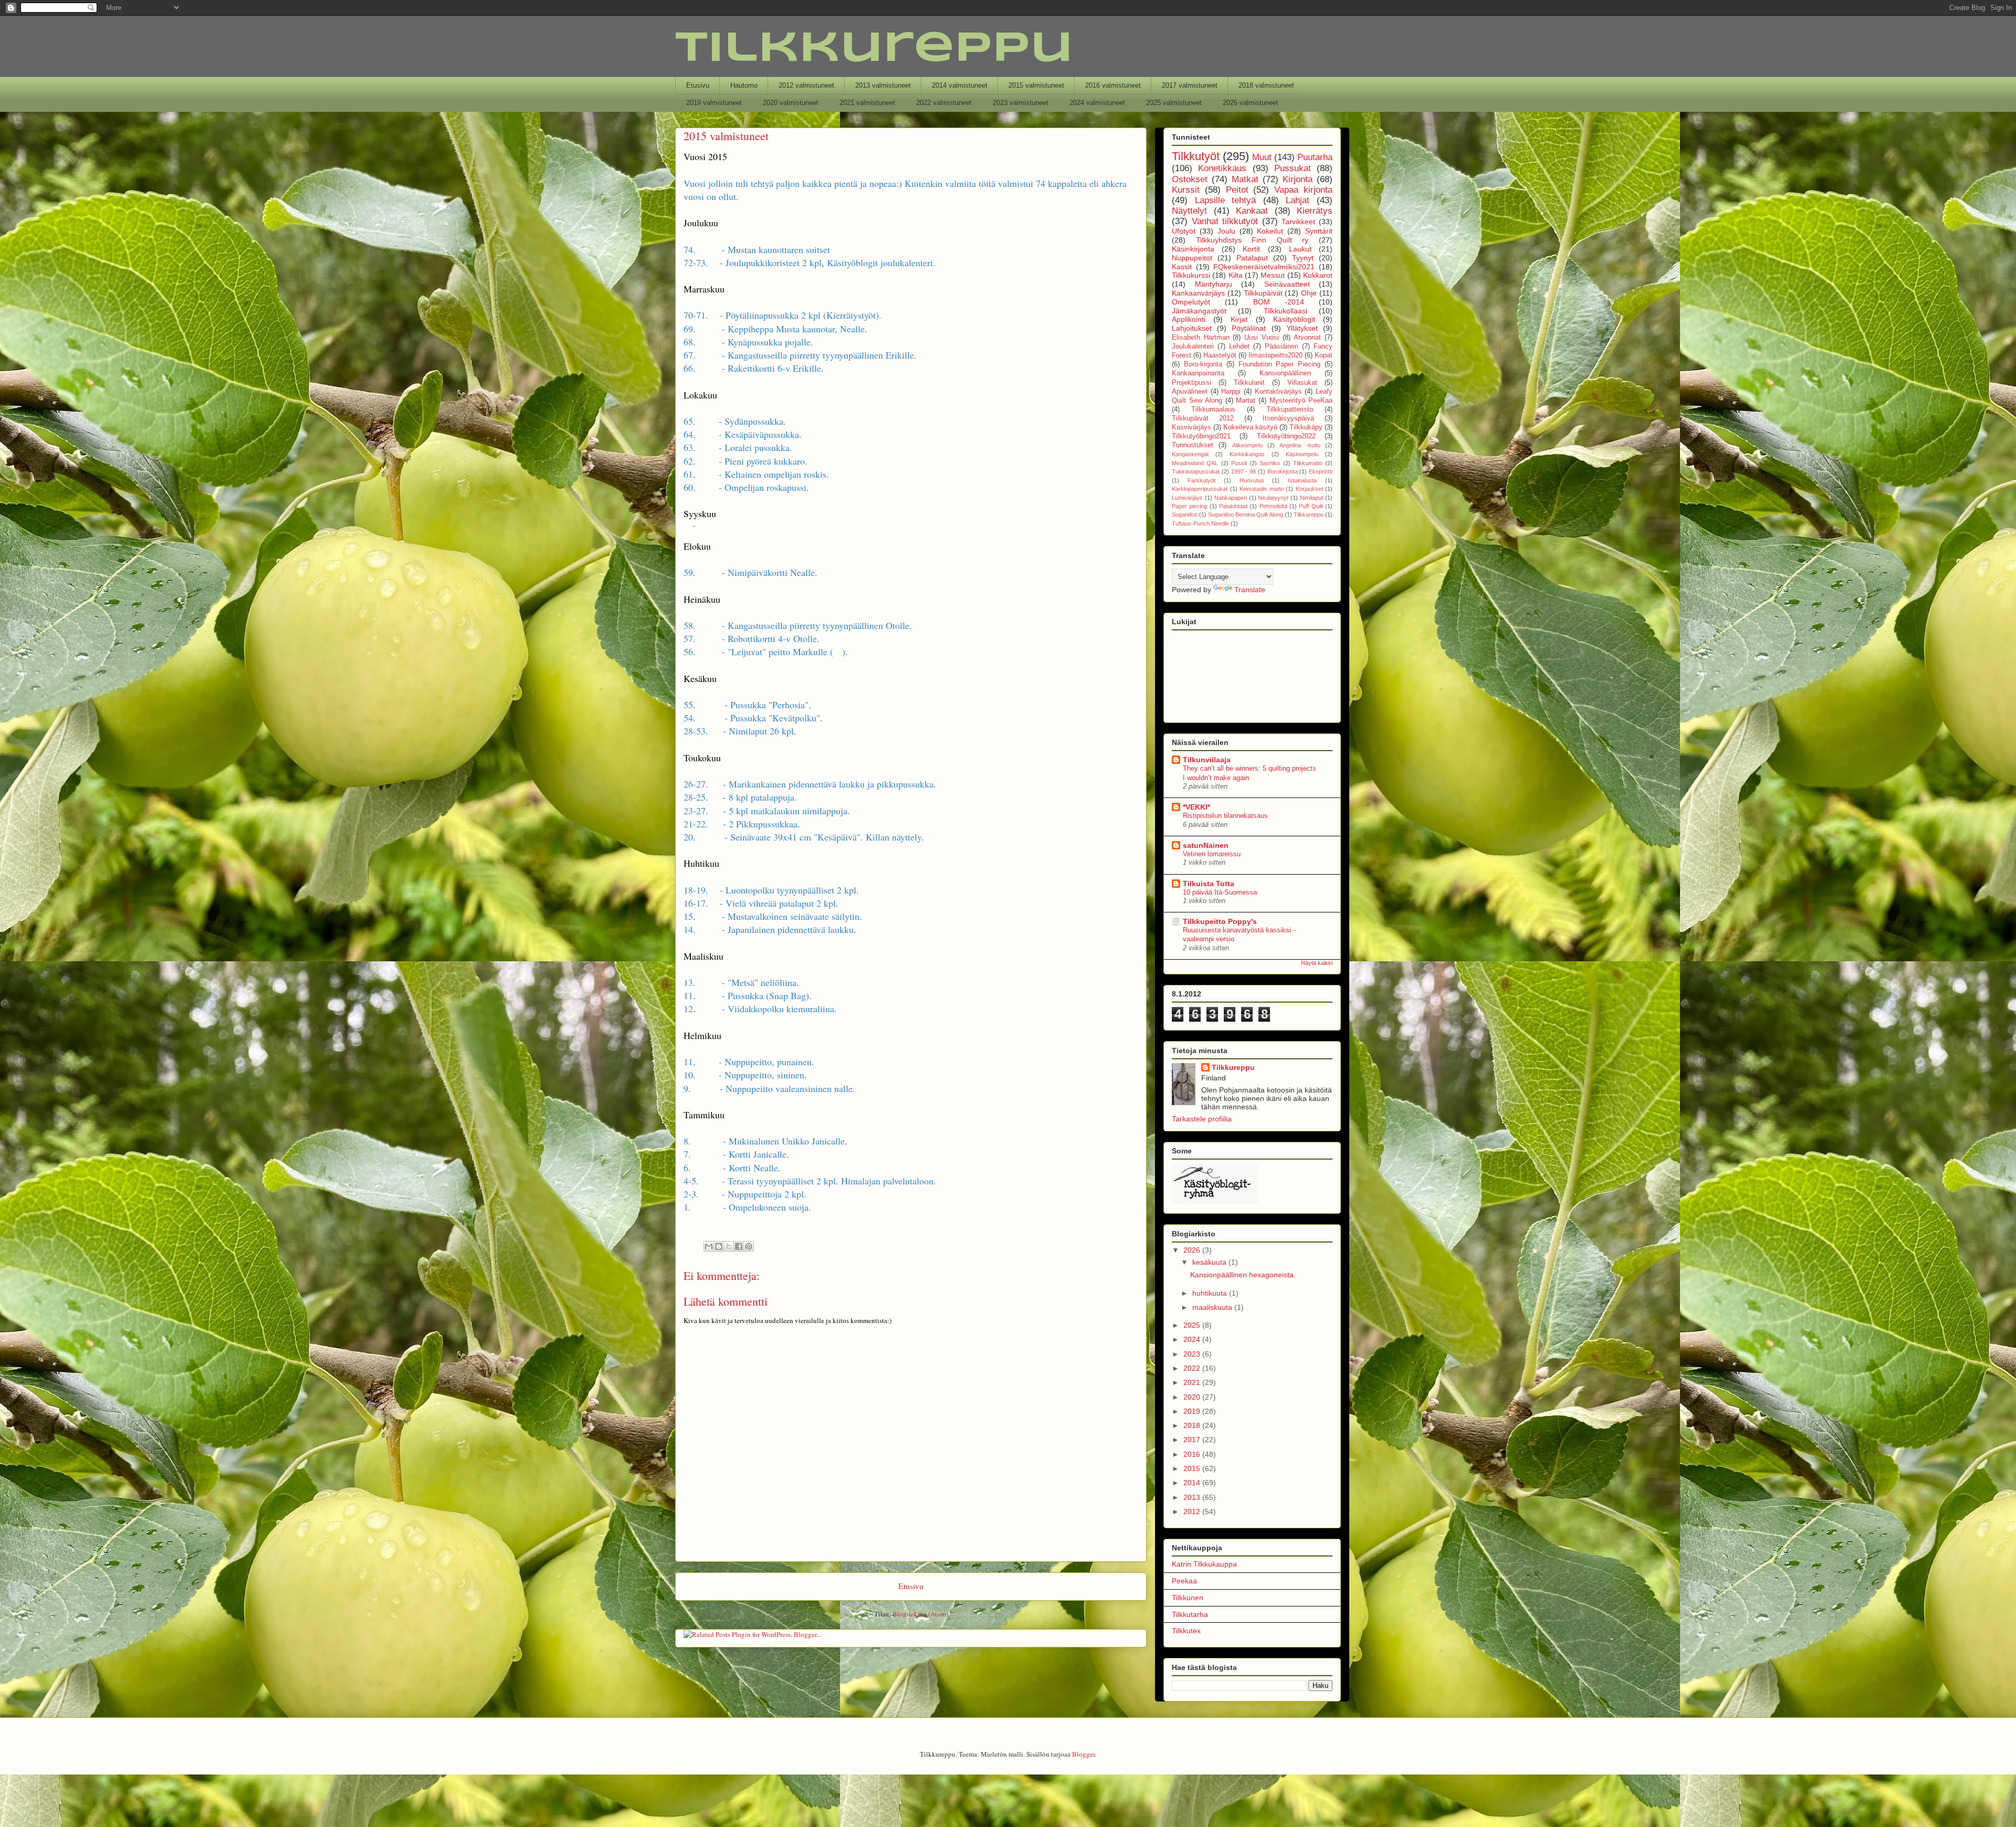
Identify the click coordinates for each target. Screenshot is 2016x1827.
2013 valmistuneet (883, 85)
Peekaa (1184, 1581)
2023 (1193, 1354)
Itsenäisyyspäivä (1288, 418)
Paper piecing (1189, 506)
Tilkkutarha (1190, 1614)
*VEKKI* (1196, 807)
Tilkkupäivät (1263, 293)
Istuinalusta (1302, 480)
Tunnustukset (1193, 445)
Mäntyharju (1214, 284)
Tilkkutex (1186, 1631)
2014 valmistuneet (960, 85)
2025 (1193, 1325)
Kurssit (1186, 190)
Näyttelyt (1189, 211)
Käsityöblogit (1294, 319)
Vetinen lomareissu (1212, 854)
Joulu (1226, 231)
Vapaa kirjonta (1303, 190)
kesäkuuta (1210, 1262)
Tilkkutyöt (1196, 156)
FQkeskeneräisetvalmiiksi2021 (1264, 267)
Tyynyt (1303, 258)
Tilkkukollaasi (1285, 311)
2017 (1193, 1440)
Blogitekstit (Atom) (920, 1614)
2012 (1193, 1511)
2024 (1193, 1339)
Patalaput (1252, 258)
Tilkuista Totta (1209, 884)
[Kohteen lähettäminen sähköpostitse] (709, 1246)
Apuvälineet (1190, 392)
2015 (1193, 1468)
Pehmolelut (1273, 506)
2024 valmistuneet (1097, 103)
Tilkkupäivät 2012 (1203, 418)
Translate (1250, 590)
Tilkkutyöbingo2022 (1286, 436)
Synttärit (1319, 231)
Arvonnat (1307, 338)
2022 (1193, 1368)
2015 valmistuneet (1036, 85)
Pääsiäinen (1282, 346)
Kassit (1182, 267)
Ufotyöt (1184, 231)
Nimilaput (1311, 498)
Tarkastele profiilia (1202, 1119)
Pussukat (1293, 168)
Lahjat (1298, 200)
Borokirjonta (1283, 471)
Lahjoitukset (1192, 328)
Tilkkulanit (1249, 383)
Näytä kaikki (1317, 963)
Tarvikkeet (1298, 222)
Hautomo (744, 85)
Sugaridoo (1185, 514)
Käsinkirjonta (1193, 249)
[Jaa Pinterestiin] (749, 1246)
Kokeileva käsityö (1250, 427)
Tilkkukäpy (1306, 427)
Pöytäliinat (1249, 328)
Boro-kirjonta (1203, 364)
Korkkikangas (1247, 454)
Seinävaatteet (1287, 284)
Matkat (1245, 179)
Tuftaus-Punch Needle (1200, 523)
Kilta (1236, 275)
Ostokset (1190, 179)
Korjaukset (1309, 489)
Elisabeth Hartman (1201, 338)
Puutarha (1315, 157)
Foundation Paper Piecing (1280, 364)
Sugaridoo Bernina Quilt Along (1246, 514)
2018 (1193, 1425)
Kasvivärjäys (1191, 427)
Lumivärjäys (1187, 498)
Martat (1246, 401)
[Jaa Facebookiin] (739, 1246)
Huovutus (1252, 480)
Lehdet (1239, 346)
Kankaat (1252, 211)
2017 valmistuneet (1190, 85)
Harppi (1231, 392)
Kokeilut (1270, 231)
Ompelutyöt (1191, 302)
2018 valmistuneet (1266, 85)
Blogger (1083, 1754)
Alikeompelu (1247, 445)
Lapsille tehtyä (1226, 200)
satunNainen (1206, 845)
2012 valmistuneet (806, 85)
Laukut (1300, 249)
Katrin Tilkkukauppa (1204, 1564)
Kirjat (1239, 319)
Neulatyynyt (1273, 498)
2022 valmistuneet (944, 103)
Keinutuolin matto (1262, 489)
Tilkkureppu (874, 49)
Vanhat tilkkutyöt (1225, 221)
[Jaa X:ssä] (729, 1246)
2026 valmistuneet (1251, 103)
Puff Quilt (1311, 506)
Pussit (1239, 463)
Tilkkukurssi (1191, 275)
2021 (1193, 1382)
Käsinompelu (1302, 454)
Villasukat (1302, 383)
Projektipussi (1191, 383)
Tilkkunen (1188, 1598)
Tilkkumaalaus (1213, 409)
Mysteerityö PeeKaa (1301, 401)
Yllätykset (1302, 328)
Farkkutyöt (1201, 480)
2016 (1193, 1454)
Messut (1273, 275)
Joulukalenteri (1193, 346)
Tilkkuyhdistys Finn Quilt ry (1252, 240)
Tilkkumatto (1308, 463)
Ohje (1309, 293)
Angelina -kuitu (1300, 445)
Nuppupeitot (1192, 258)
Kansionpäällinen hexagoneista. (1243, 1275)
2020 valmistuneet (791, 103)
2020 (1193, 1397)
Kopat (1324, 355)
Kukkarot (1318, 275)
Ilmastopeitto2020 (1275, 355)
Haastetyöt (1220, 355)
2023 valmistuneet (1021, 103)
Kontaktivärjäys (1278, 392)
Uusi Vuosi (1262, 338)
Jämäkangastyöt (1199, 311)
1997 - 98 (1244, 471)
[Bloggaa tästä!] (719, 1246)
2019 (1193, 1411)
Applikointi (1189, 319)
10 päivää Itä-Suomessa (1220, 892)
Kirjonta (1298, 179)
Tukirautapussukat (1196, 471)
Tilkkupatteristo (1290, 409)
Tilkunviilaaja (1207, 760)
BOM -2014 (1279, 302)
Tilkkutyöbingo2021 (1201, 436)
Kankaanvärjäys (1198, 293)
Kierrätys (1315, 211)
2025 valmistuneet (1174, 103)
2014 (1193, 1483)
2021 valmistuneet (867, 103)
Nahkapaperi (1231, 498)
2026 (1193, 1250)
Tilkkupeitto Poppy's (1220, 921)
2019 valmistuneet (714, 103)
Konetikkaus (1222, 168)
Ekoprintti (1321, 471)
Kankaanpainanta (1198, 373)
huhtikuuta (1211, 1293)
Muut (1262, 157)
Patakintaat (1233, 506)
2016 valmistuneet (1113, 85)
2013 (1193, 1497)
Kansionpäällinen (1285, 373)
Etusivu (698, 85)
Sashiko (1270, 463)
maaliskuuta (1213, 1307)
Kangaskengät (1190, 454)
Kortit (1251, 249)
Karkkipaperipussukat (1200, 489)
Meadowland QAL (1195, 463)
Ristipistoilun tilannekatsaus (1225, 816)
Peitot (1237, 190)
